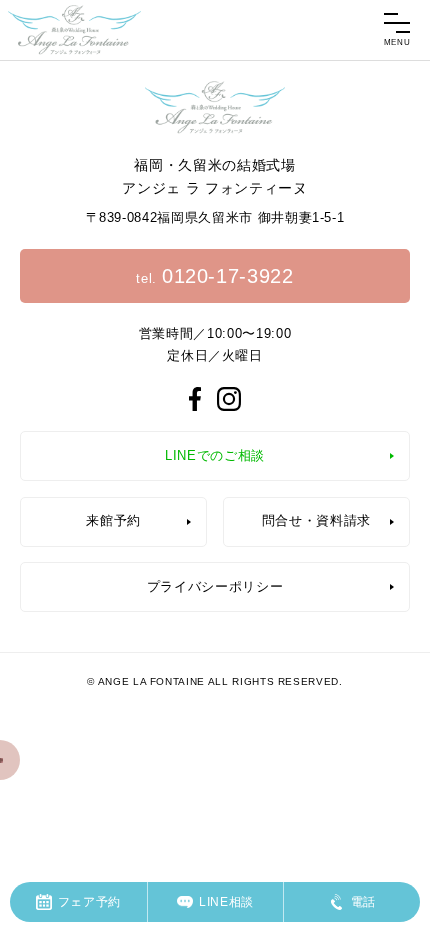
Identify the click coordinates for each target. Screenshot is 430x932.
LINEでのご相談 (215, 455)
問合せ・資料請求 (316, 520)
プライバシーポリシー (215, 586)
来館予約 (113, 520)
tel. (214, 276)
